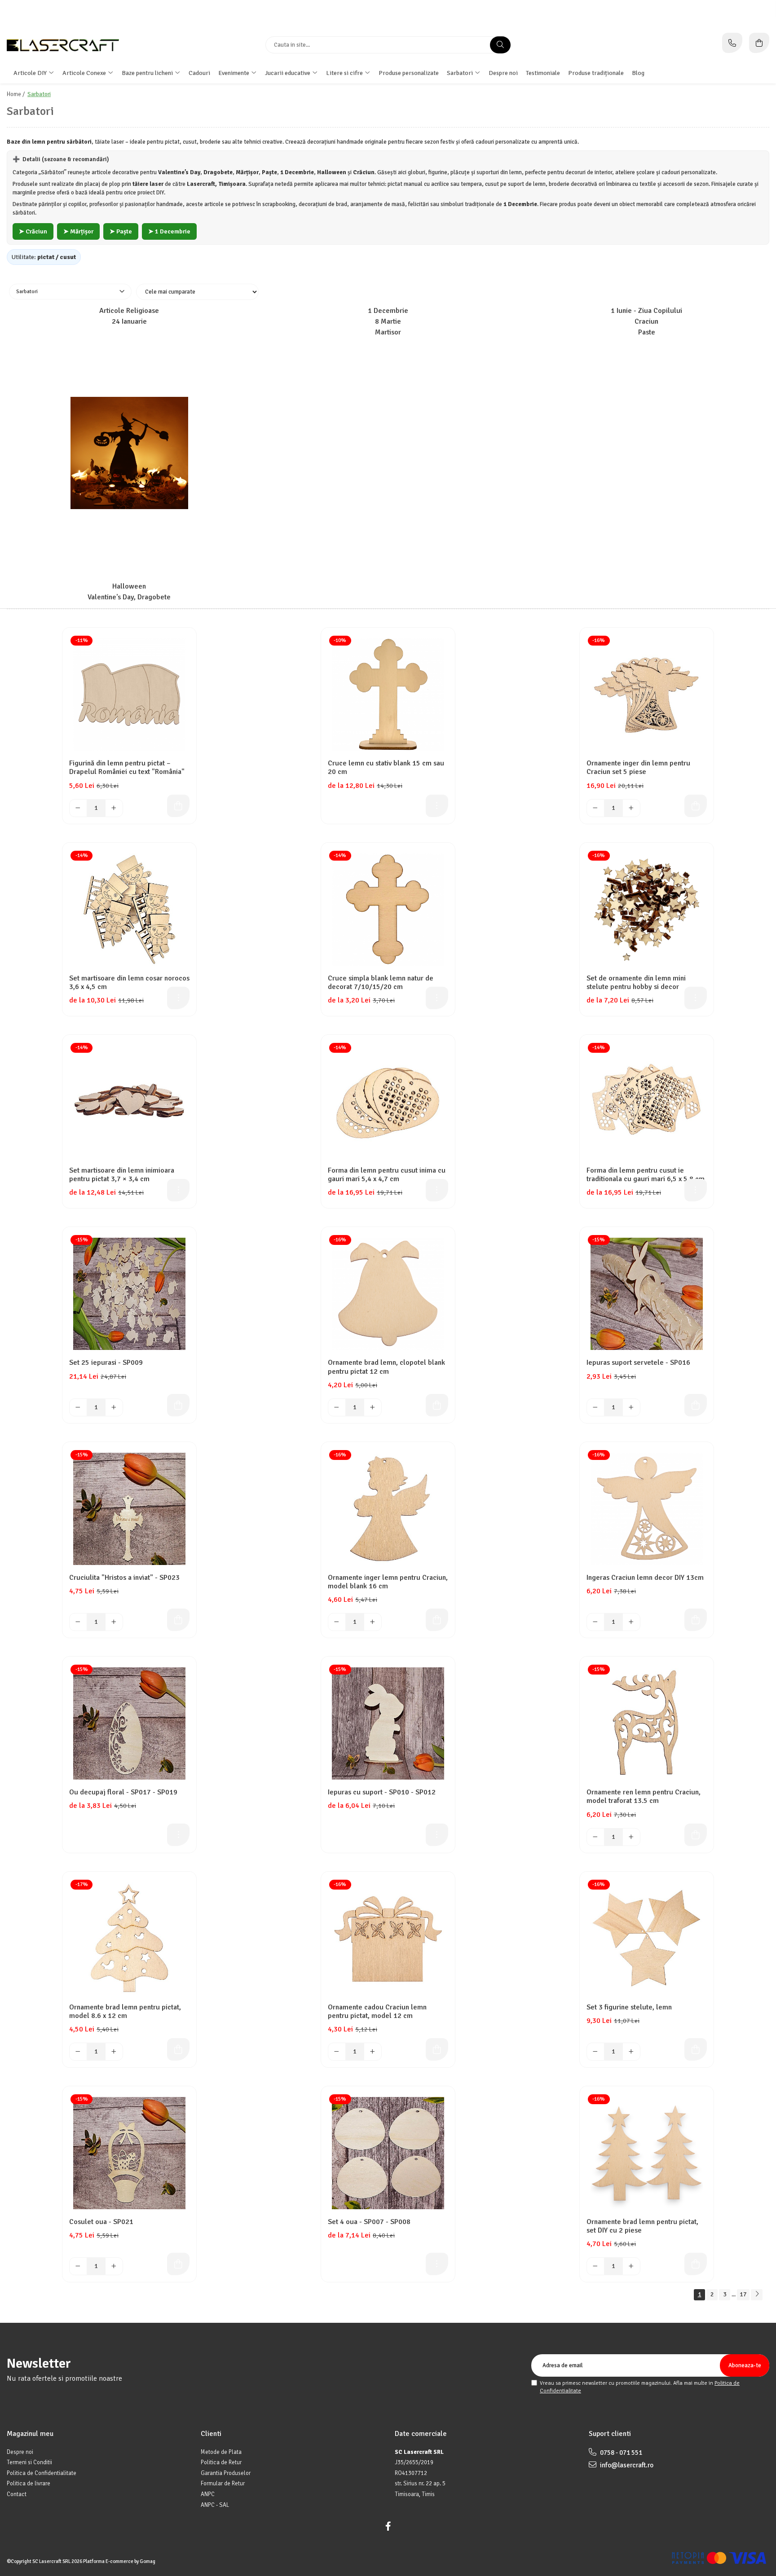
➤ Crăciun (33, 231)
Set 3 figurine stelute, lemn (629, 2007)
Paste (647, 332)
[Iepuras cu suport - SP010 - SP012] (388, 1723)
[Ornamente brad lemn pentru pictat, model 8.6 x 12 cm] (129, 1939)
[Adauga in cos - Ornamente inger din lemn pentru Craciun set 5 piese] (696, 806)
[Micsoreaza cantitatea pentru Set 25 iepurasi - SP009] (78, 1407)
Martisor (388, 332)
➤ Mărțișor (78, 231)
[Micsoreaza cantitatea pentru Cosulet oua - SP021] (78, 2266)
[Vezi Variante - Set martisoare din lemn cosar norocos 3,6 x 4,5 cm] (178, 998)
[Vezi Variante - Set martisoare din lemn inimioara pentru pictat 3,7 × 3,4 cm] (178, 1190)
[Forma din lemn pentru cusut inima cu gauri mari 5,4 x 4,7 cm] (388, 1102)
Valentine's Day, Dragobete (129, 597)
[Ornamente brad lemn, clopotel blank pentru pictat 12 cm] (388, 1294)
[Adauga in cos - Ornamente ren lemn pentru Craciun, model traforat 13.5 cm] (696, 1835)
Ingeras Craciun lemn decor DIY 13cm (645, 1578)
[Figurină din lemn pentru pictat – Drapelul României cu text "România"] (129, 695)
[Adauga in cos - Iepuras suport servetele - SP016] (696, 1405)
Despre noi (503, 73)
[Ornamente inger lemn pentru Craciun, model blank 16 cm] (388, 1509)
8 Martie (388, 322)
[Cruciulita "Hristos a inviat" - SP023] (129, 1509)
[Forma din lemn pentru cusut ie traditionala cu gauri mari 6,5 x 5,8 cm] (647, 1102)
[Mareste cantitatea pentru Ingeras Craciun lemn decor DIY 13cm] (631, 1622)
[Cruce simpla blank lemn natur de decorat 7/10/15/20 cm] (388, 910)
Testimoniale (543, 73)
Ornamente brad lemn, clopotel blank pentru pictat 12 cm (386, 1367)
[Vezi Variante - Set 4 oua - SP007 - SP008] (437, 2264)
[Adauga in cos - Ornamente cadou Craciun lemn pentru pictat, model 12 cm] (437, 2049)
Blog (638, 73)
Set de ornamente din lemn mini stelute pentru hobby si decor (636, 983)
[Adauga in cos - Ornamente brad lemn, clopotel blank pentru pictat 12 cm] (437, 1405)
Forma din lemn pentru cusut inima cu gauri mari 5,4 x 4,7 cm (387, 1175)
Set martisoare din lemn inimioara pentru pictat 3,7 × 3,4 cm (122, 1175)
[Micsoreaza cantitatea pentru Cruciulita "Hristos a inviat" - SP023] (78, 1622)
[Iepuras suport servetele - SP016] (647, 1294)
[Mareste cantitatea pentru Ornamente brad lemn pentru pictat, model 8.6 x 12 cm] (114, 2052)
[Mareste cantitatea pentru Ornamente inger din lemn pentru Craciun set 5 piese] (631, 808)
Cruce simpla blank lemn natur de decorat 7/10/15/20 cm (381, 983)
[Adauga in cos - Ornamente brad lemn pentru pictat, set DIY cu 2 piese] (696, 2264)
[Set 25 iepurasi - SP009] (129, 1294)
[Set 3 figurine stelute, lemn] (647, 1939)
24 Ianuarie (129, 322)
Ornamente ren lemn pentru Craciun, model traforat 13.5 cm (644, 1797)
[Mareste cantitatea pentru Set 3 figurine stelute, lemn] (631, 2052)
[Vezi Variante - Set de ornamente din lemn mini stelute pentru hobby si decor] (696, 998)
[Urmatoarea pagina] (757, 2295)
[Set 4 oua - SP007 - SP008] (388, 2153)
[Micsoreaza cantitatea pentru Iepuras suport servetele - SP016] (595, 1407)
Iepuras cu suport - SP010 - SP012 (382, 1792)
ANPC (208, 2494)
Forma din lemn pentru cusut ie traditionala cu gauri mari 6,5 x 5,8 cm (646, 1175)
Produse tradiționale (596, 73)
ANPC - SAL (215, 2505)
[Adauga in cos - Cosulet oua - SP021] (178, 2264)
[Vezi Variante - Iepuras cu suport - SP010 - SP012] (437, 1835)
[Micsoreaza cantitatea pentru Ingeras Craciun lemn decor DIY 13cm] (595, 1622)
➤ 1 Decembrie (169, 231)
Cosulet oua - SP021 (101, 2222)
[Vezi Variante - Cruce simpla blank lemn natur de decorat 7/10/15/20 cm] (437, 998)
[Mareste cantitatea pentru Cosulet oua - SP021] (114, 2266)
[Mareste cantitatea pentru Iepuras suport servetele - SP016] (631, 1407)
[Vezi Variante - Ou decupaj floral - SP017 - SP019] (178, 1835)
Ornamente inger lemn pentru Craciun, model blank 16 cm (388, 1582)
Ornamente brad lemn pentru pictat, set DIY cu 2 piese (642, 2226)
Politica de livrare (29, 2484)
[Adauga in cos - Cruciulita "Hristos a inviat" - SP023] (178, 1620)
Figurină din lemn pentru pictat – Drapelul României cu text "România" (127, 768)
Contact (17, 2494)
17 (743, 2294)
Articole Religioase (129, 311)
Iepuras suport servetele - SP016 (638, 1363)
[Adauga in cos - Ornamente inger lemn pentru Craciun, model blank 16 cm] (437, 1620)
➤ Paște (121, 231)
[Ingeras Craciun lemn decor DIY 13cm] (647, 1509)
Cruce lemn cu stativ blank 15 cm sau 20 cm (386, 768)
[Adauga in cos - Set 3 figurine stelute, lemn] (696, 2049)
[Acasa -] (63, 45)
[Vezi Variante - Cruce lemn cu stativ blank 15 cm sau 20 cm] (437, 806)
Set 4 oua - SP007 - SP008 (369, 2222)
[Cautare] (500, 45)
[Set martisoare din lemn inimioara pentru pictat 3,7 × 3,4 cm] (129, 1102)
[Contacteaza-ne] (732, 43)
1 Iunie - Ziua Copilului (646, 311)
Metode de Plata (221, 2452)
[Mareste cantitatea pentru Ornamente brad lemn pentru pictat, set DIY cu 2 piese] (631, 2266)
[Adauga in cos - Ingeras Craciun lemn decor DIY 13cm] (696, 1620)
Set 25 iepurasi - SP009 (106, 1363)
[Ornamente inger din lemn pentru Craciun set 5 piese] (647, 695)
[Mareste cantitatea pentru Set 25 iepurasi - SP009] (114, 1407)
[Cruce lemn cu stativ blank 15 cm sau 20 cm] (388, 695)
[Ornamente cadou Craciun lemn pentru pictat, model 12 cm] (388, 1939)
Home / (16, 94)
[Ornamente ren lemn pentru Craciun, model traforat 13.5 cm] (647, 1723)
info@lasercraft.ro (626, 2465)
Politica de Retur (221, 2462)
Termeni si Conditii (29, 2462)
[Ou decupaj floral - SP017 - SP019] (129, 1723)
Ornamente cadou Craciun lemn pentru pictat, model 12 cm (377, 2012)
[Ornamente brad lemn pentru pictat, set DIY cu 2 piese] (647, 2153)
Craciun (646, 322)
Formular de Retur (223, 2484)
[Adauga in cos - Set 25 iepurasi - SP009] (178, 1405)
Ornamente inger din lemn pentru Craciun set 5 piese (638, 768)
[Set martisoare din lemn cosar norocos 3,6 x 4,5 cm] (129, 910)
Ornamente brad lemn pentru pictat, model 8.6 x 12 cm (125, 2012)
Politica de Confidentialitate (42, 2473)
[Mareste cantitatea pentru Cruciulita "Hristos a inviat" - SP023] (114, 1622)
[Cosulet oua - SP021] (129, 2153)
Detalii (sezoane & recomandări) (61, 159)
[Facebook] (388, 2526)
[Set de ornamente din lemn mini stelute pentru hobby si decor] (647, 910)
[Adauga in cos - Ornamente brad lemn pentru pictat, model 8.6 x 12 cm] (178, 2049)
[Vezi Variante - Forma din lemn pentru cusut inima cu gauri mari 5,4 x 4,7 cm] (437, 1190)
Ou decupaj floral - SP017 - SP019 (123, 1792)
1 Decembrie (388, 311)
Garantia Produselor (226, 2473)
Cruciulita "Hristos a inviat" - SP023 (124, 1578)
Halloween (129, 587)
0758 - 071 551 (620, 2453)
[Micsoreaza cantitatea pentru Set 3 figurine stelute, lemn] (595, 2052)
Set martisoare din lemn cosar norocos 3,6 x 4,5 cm (129, 983)
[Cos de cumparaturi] (759, 43)
